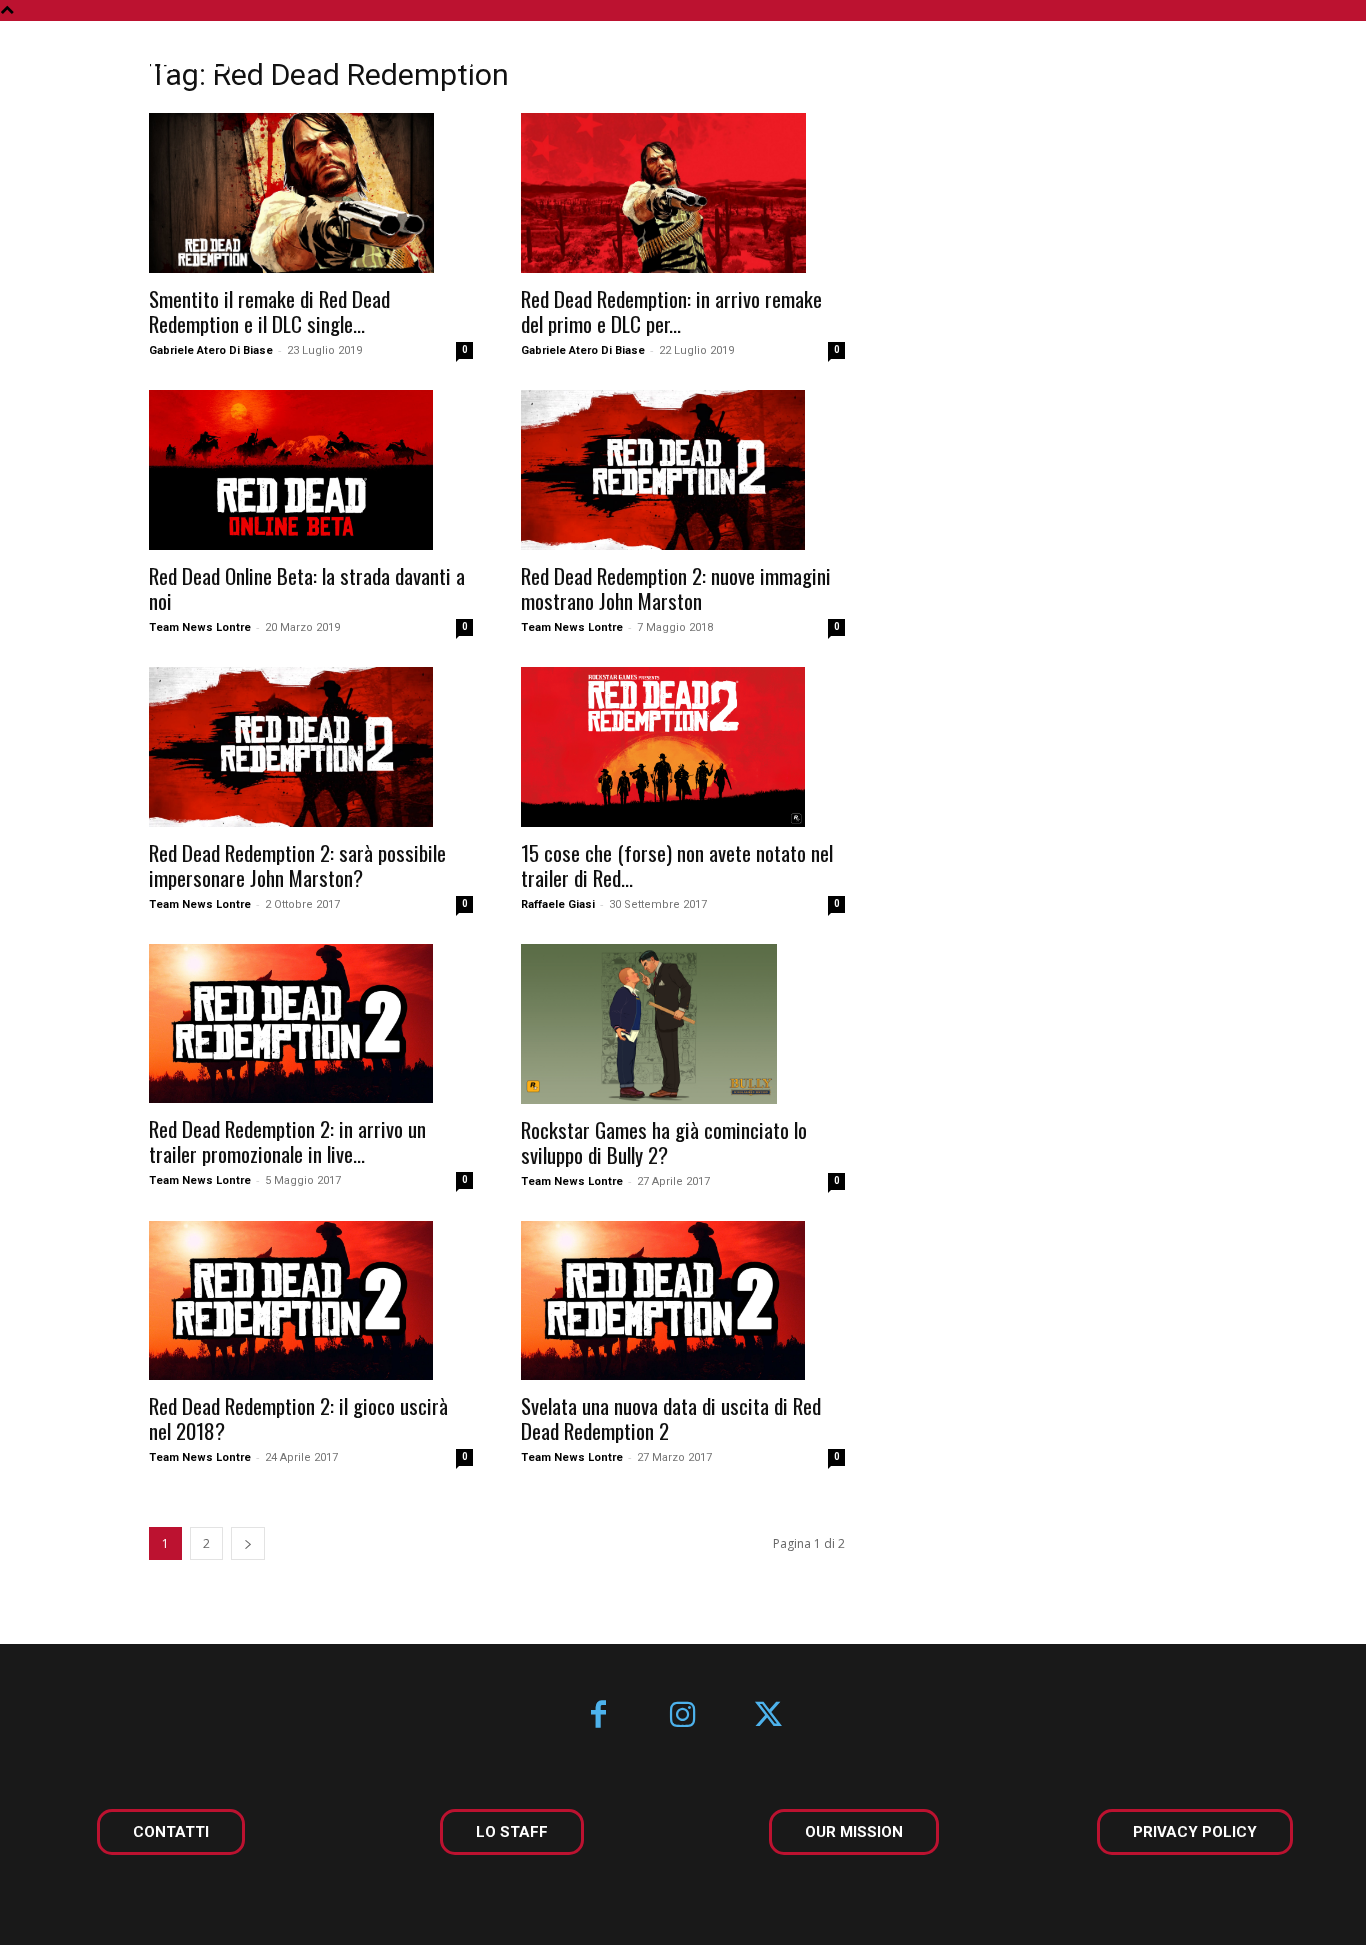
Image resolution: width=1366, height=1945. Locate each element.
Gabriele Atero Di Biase (211, 350)
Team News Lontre (200, 627)
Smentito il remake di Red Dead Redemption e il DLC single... (269, 311)
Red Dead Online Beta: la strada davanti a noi (307, 588)
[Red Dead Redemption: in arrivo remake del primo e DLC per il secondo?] (683, 193)
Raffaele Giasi (558, 904)
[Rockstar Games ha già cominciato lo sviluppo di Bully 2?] (683, 1024)
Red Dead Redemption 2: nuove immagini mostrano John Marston (676, 588)
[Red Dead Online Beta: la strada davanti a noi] (311, 470)
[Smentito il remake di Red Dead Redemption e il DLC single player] (311, 193)
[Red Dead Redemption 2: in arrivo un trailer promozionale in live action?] (311, 1024)
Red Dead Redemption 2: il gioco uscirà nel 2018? (298, 1418)
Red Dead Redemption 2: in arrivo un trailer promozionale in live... (287, 1141)
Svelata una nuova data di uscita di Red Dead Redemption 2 (671, 1418)
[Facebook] (598, 1716)
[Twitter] (768, 1716)
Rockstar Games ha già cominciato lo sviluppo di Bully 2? (664, 1142)
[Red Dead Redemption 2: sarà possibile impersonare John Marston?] (311, 747)
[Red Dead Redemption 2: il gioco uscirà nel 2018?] (311, 1301)
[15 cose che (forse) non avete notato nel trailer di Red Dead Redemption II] (683, 747)
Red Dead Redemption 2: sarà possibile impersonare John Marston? (297, 865)
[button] (1294, 62)
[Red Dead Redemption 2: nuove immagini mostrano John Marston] (683, 470)
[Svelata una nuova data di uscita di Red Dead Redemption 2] (683, 1301)
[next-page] (248, 1543)
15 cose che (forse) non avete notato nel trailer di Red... (677, 865)
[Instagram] (683, 1716)
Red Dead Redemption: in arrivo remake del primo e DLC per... (671, 311)
